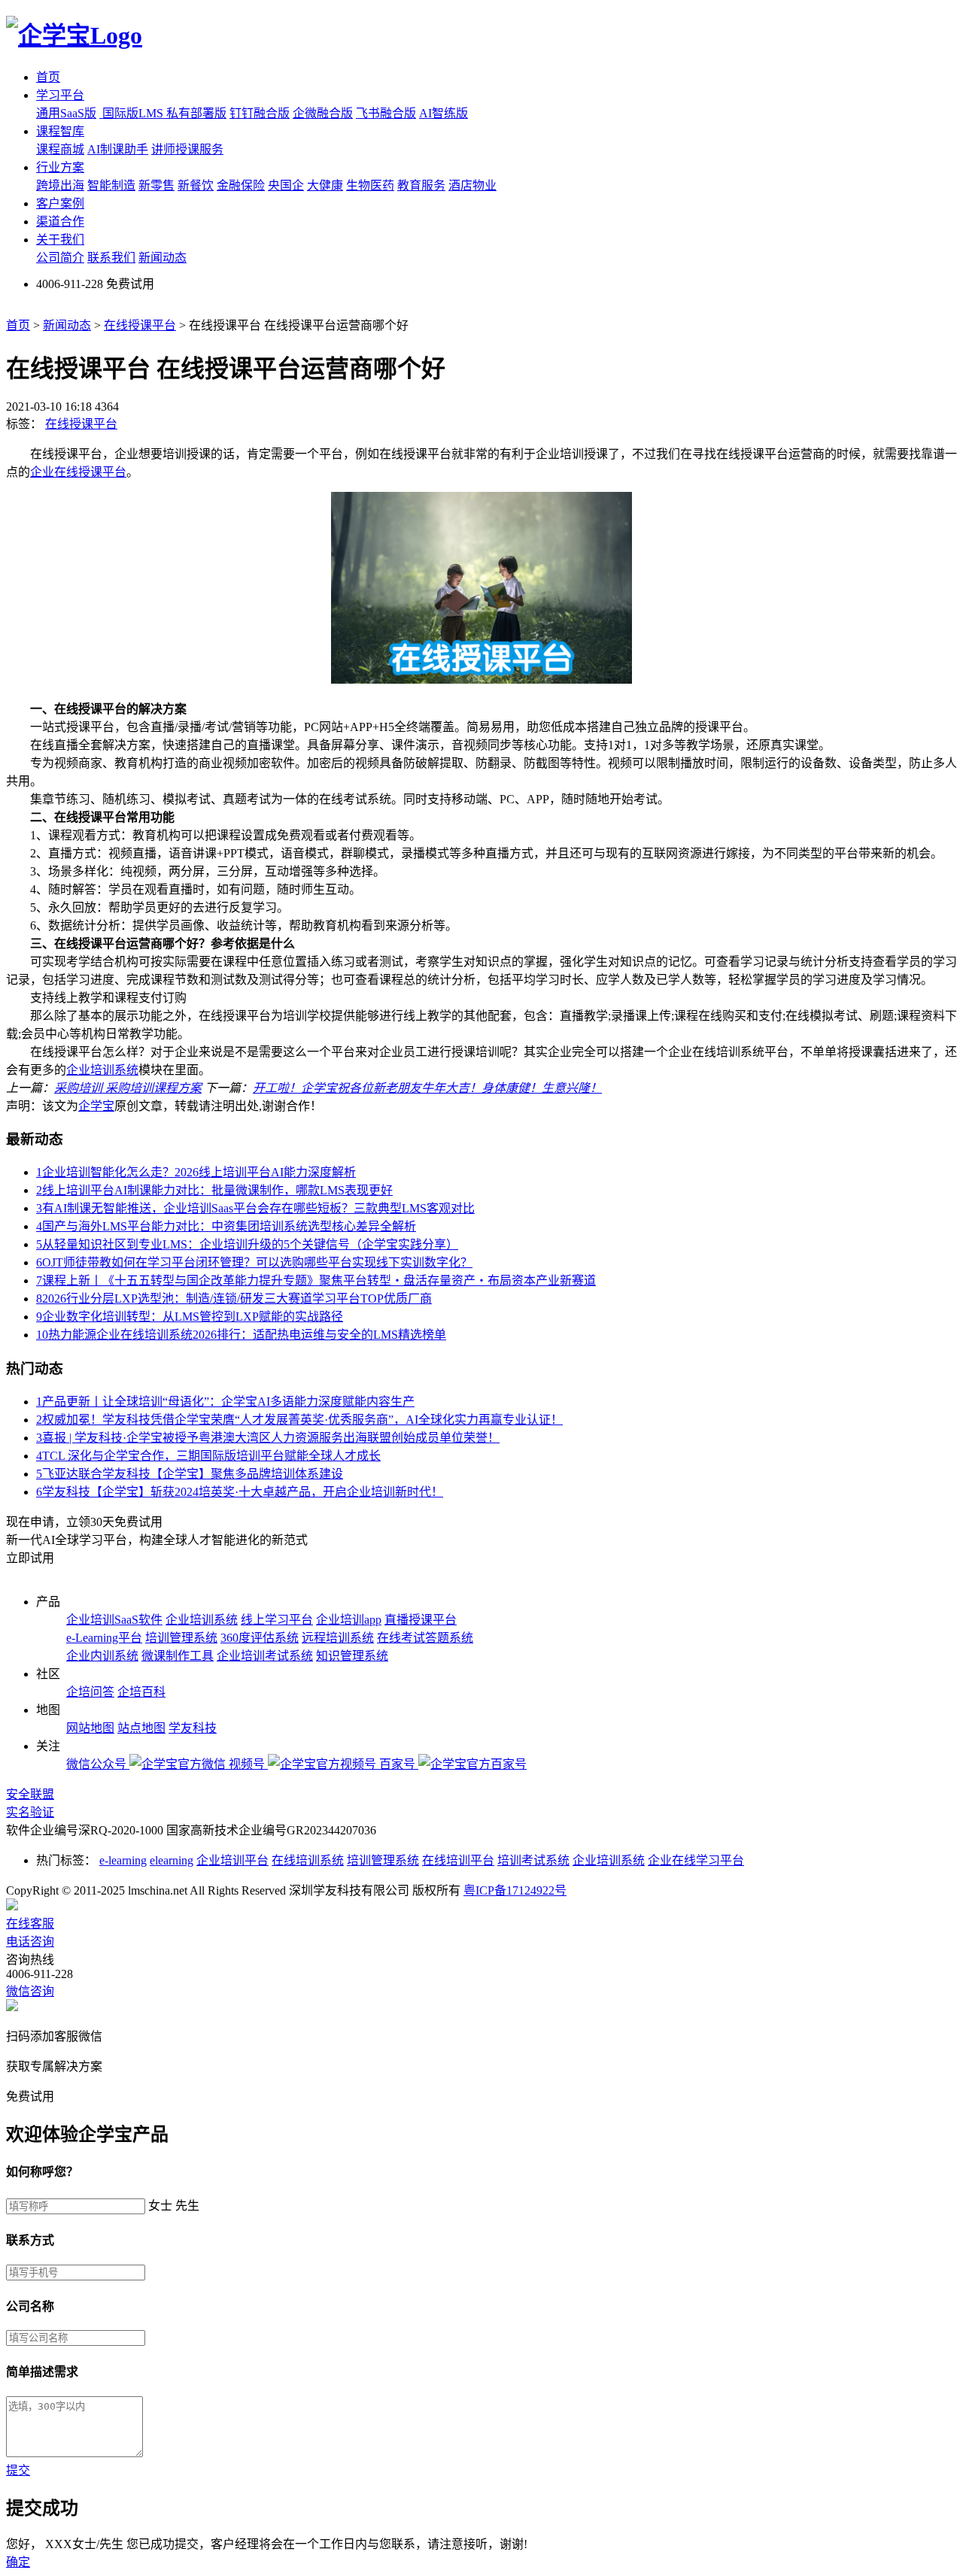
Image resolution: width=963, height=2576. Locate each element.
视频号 (248, 1764)
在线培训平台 (458, 1860)
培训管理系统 (181, 1638)
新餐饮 (196, 185)
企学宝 (96, 1106)
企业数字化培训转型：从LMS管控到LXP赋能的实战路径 (190, 1317)
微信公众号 (98, 1764)
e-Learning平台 (104, 1638)
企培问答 (90, 1692)
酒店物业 (472, 185)
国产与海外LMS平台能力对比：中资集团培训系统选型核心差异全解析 (226, 1226)
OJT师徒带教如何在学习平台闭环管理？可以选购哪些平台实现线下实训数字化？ (254, 1262)
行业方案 (60, 167)
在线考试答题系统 (425, 1638)
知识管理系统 (352, 1656)
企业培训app (349, 1620)
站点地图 (141, 1728)
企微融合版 (323, 113)
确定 (18, 2562)
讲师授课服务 (187, 149)
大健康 (325, 185)
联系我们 (111, 258)
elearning (172, 1860)
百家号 (399, 1764)
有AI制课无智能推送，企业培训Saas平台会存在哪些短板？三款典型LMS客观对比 (255, 1208)
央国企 (286, 185)
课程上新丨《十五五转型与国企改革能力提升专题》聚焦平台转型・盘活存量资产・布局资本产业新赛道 (316, 1280)
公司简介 (60, 258)
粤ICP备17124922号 (515, 1890)
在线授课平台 (140, 325)
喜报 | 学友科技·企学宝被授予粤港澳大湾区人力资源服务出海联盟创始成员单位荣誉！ (268, 1438)
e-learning (123, 1860)
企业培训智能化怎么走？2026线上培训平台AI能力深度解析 (196, 1172)
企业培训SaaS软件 (114, 1620)
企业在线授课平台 (78, 472)
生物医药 (370, 185)
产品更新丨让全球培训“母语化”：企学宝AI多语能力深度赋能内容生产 (225, 1402)
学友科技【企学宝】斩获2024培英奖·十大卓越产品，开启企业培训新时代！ (240, 1492)
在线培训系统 (308, 1860)
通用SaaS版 (66, 113)
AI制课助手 (118, 149)
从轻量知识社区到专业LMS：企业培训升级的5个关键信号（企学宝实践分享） (247, 1244)
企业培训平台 (232, 1860)
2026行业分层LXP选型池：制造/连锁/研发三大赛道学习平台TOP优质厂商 (234, 1299)
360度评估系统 (260, 1638)
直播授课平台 (421, 1620)
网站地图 (90, 1728)
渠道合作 (60, 221)
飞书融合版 (386, 113)
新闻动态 (163, 258)
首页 (48, 77)
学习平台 (60, 95)
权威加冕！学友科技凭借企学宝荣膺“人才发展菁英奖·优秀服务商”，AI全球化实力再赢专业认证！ (299, 1420)
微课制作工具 (178, 1656)
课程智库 (60, 131)
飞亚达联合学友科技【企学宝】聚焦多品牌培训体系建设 (190, 1474)
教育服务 (421, 185)
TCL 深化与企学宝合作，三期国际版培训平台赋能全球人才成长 (208, 1456)
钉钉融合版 (260, 113)
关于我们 (60, 240)
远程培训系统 (338, 1638)
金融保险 (241, 185)
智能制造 (111, 185)
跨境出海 (60, 185)
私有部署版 (196, 113)
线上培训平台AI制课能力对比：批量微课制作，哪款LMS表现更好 (214, 1190)
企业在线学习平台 (696, 1860)
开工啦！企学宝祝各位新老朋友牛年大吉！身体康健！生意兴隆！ (427, 1088)
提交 (18, 2470)
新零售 (156, 185)
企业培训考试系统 (265, 1656)
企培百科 (141, 1692)
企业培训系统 (102, 1070)
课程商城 (60, 149)
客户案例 (60, 203)
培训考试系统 (533, 1860)
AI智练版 (444, 113)
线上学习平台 (277, 1620)
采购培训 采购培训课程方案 (128, 1088)
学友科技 (193, 1728)
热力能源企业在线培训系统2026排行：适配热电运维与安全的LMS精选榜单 (241, 1335)
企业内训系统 (102, 1656)
